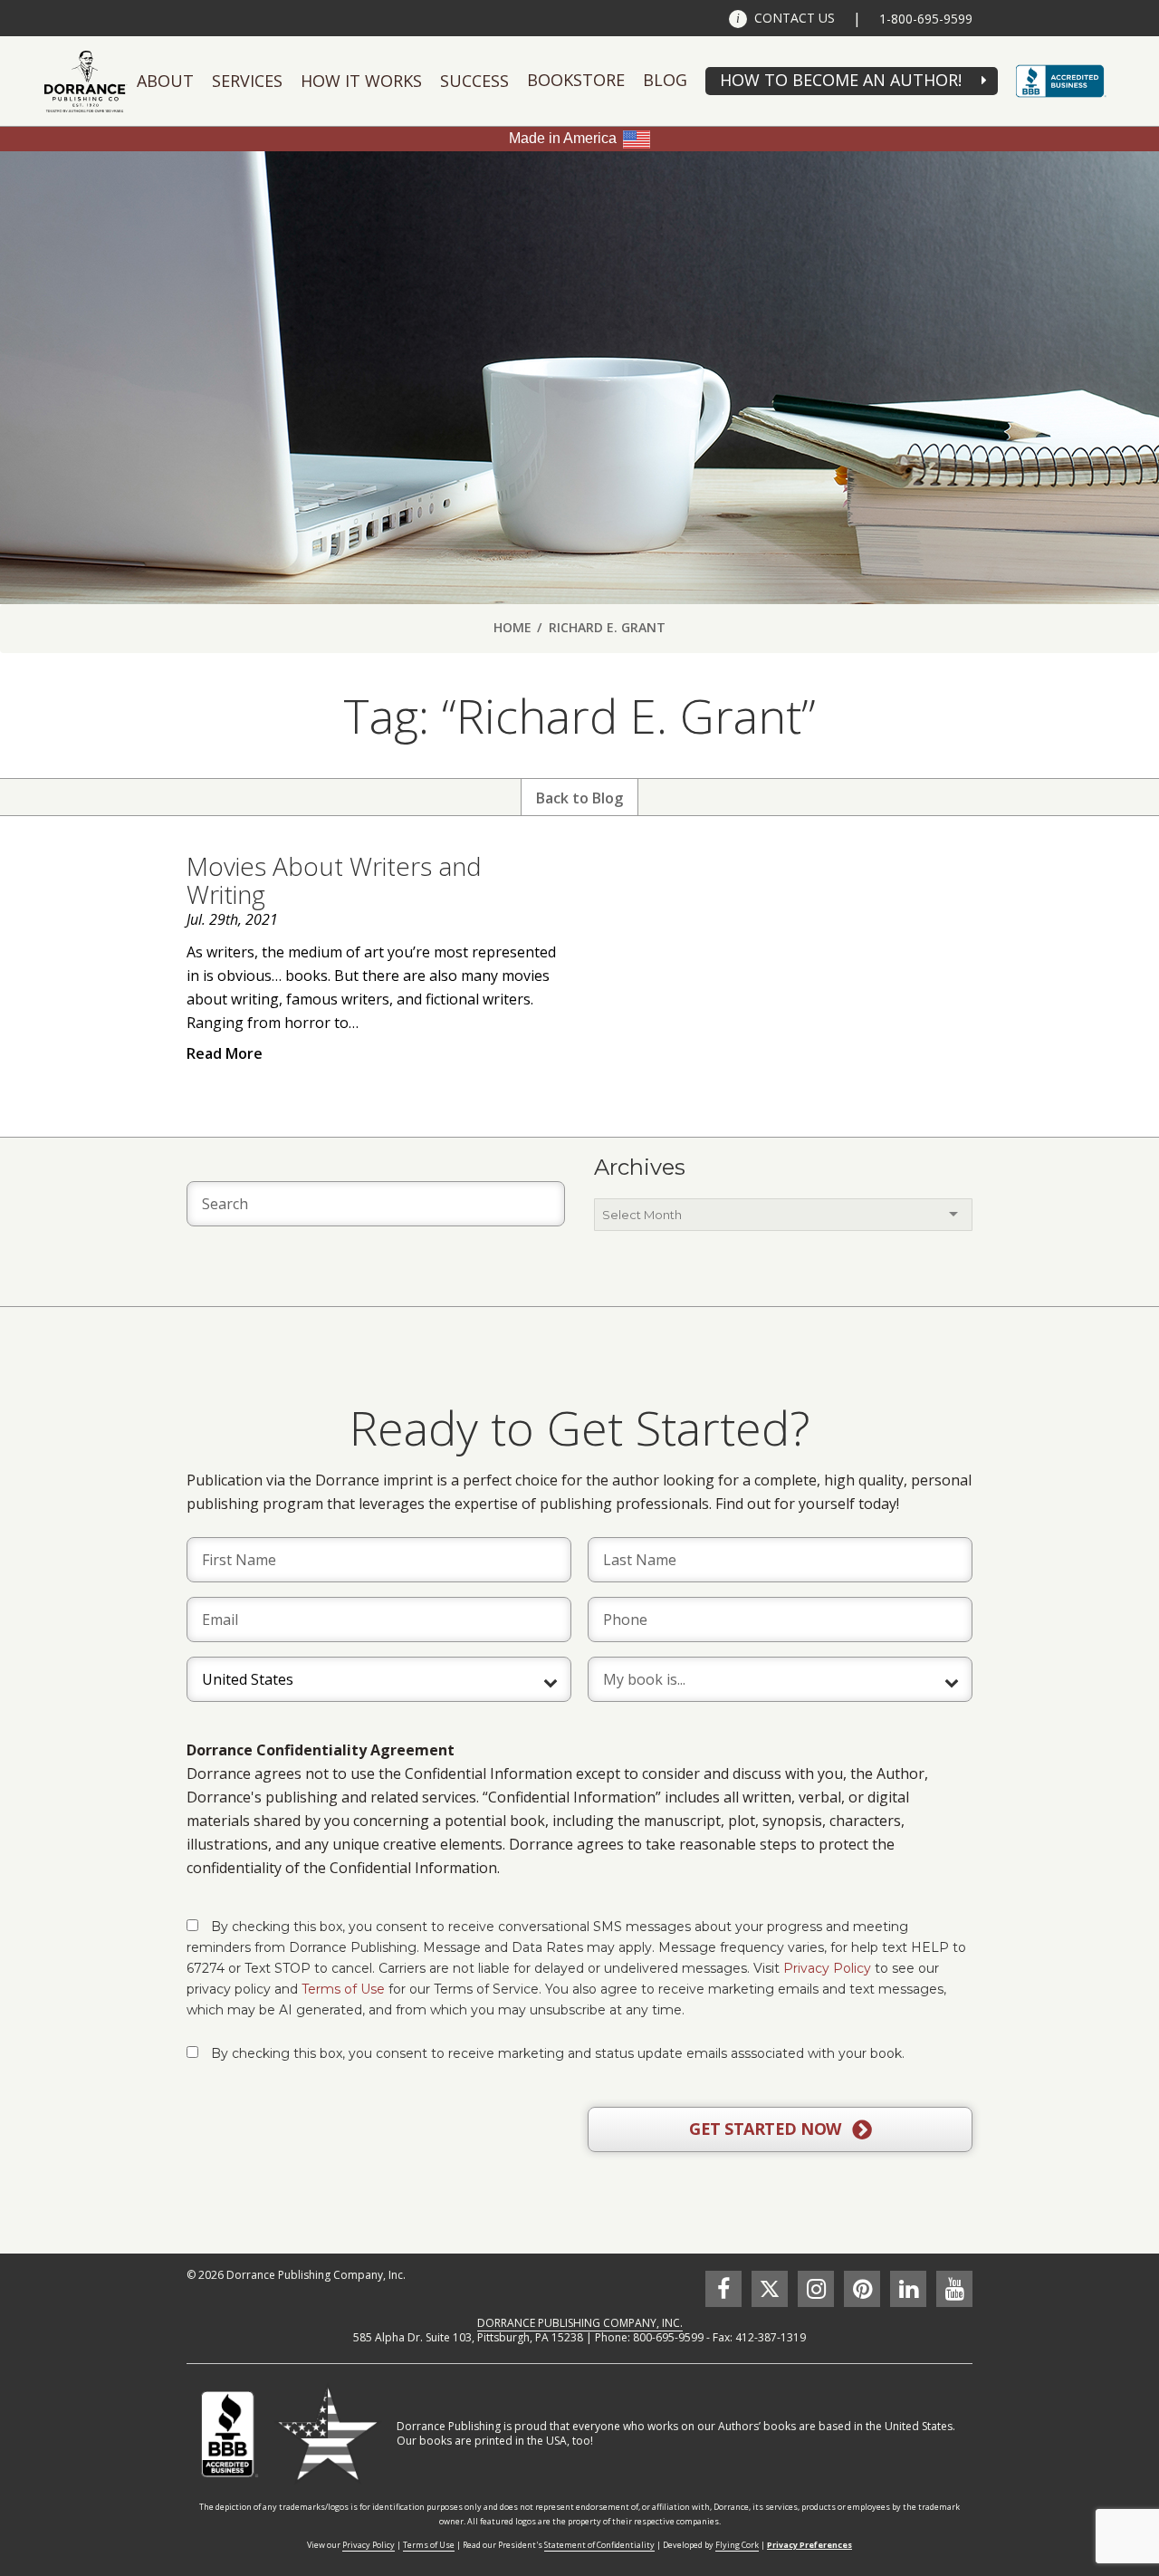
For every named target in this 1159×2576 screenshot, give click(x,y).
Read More (225, 1053)
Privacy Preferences (809, 2545)
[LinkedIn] (908, 2289)
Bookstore (576, 80)
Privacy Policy (827, 1968)
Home (512, 627)
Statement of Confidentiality (599, 2545)
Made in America (563, 138)
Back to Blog (579, 798)
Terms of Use (343, 1989)
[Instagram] (816, 2289)
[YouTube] (954, 2289)
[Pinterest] (862, 2289)
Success (474, 81)
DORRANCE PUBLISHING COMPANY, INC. (580, 2323)
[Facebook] (723, 2289)
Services (247, 81)
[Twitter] (770, 2289)
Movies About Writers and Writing (334, 880)
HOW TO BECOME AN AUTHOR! (841, 80)
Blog (665, 80)
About (165, 81)
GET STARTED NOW (767, 2129)
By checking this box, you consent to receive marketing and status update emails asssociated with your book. (558, 2053)
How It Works (361, 81)
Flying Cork (737, 2545)
